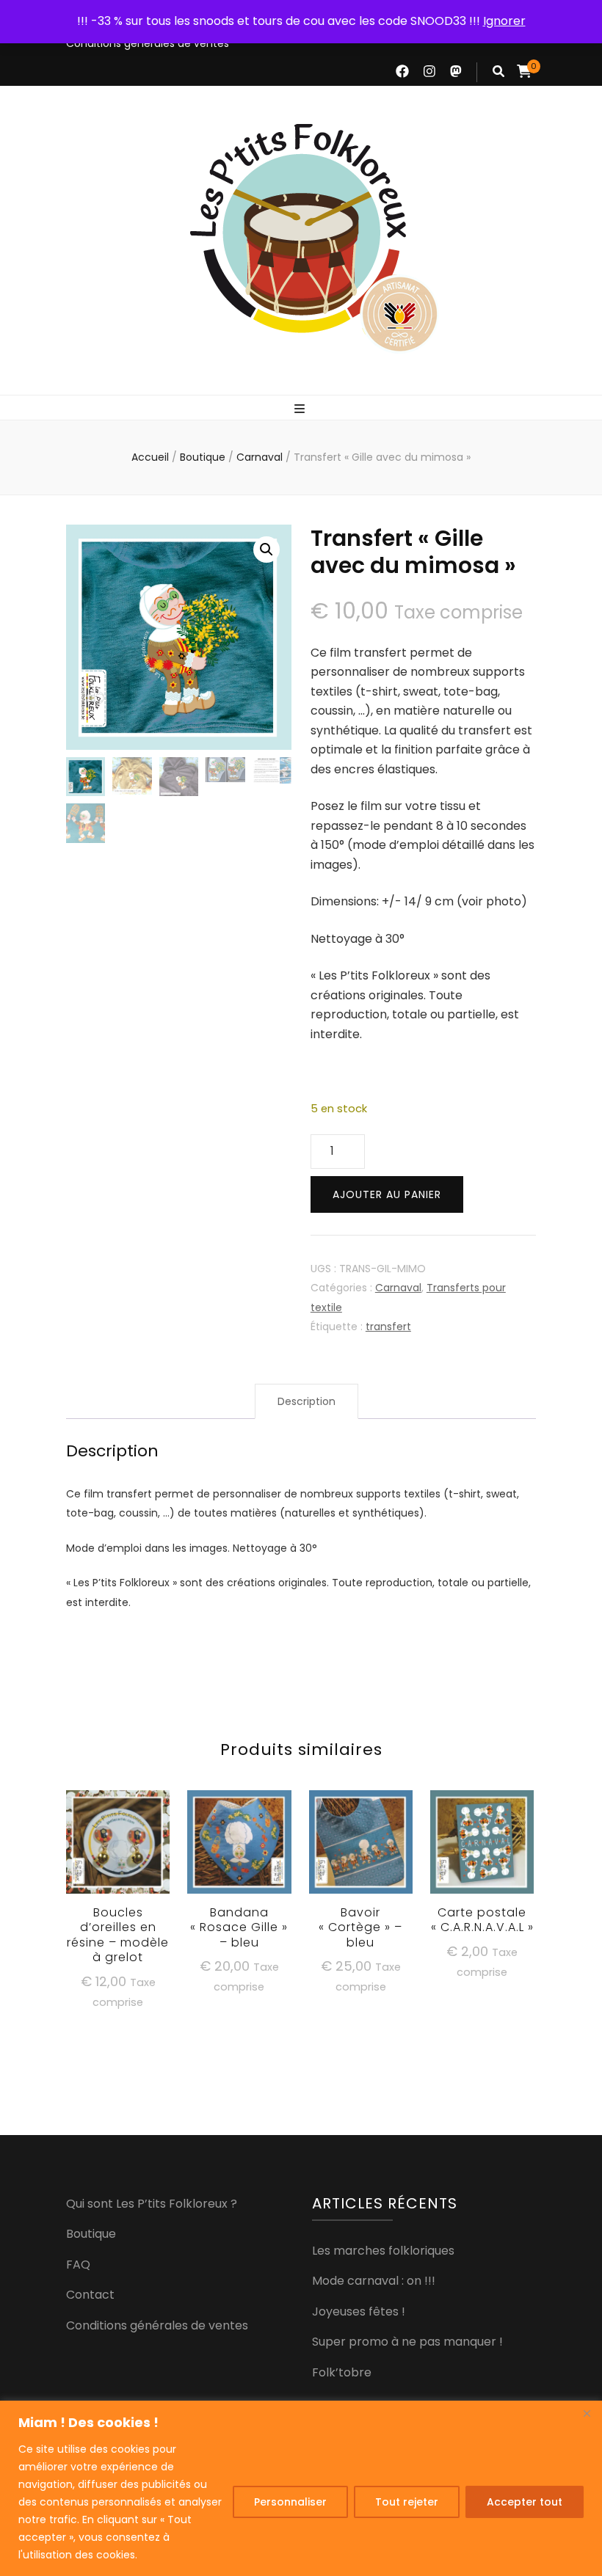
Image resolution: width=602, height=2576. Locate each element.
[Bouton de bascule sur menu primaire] (301, 409)
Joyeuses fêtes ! (359, 2312)
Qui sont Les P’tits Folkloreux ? (152, 2204)
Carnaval (398, 1288)
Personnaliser (290, 2502)
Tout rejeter (407, 2502)
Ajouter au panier (387, 1194)
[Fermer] (587, 2413)
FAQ (78, 2265)
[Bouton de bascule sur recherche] (498, 71)
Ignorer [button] (504, 21)
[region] (301, 2488)
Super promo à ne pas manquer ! (407, 2342)
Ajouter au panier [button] (118, 1864)
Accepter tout (525, 2502)
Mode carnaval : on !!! (374, 2281)
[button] (266, 550)
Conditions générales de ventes (148, 43)
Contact (90, 2295)
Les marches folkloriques (383, 2251)
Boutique (91, 2234)
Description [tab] (307, 1401)
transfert (388, 1327)
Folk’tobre (342, 2372)
